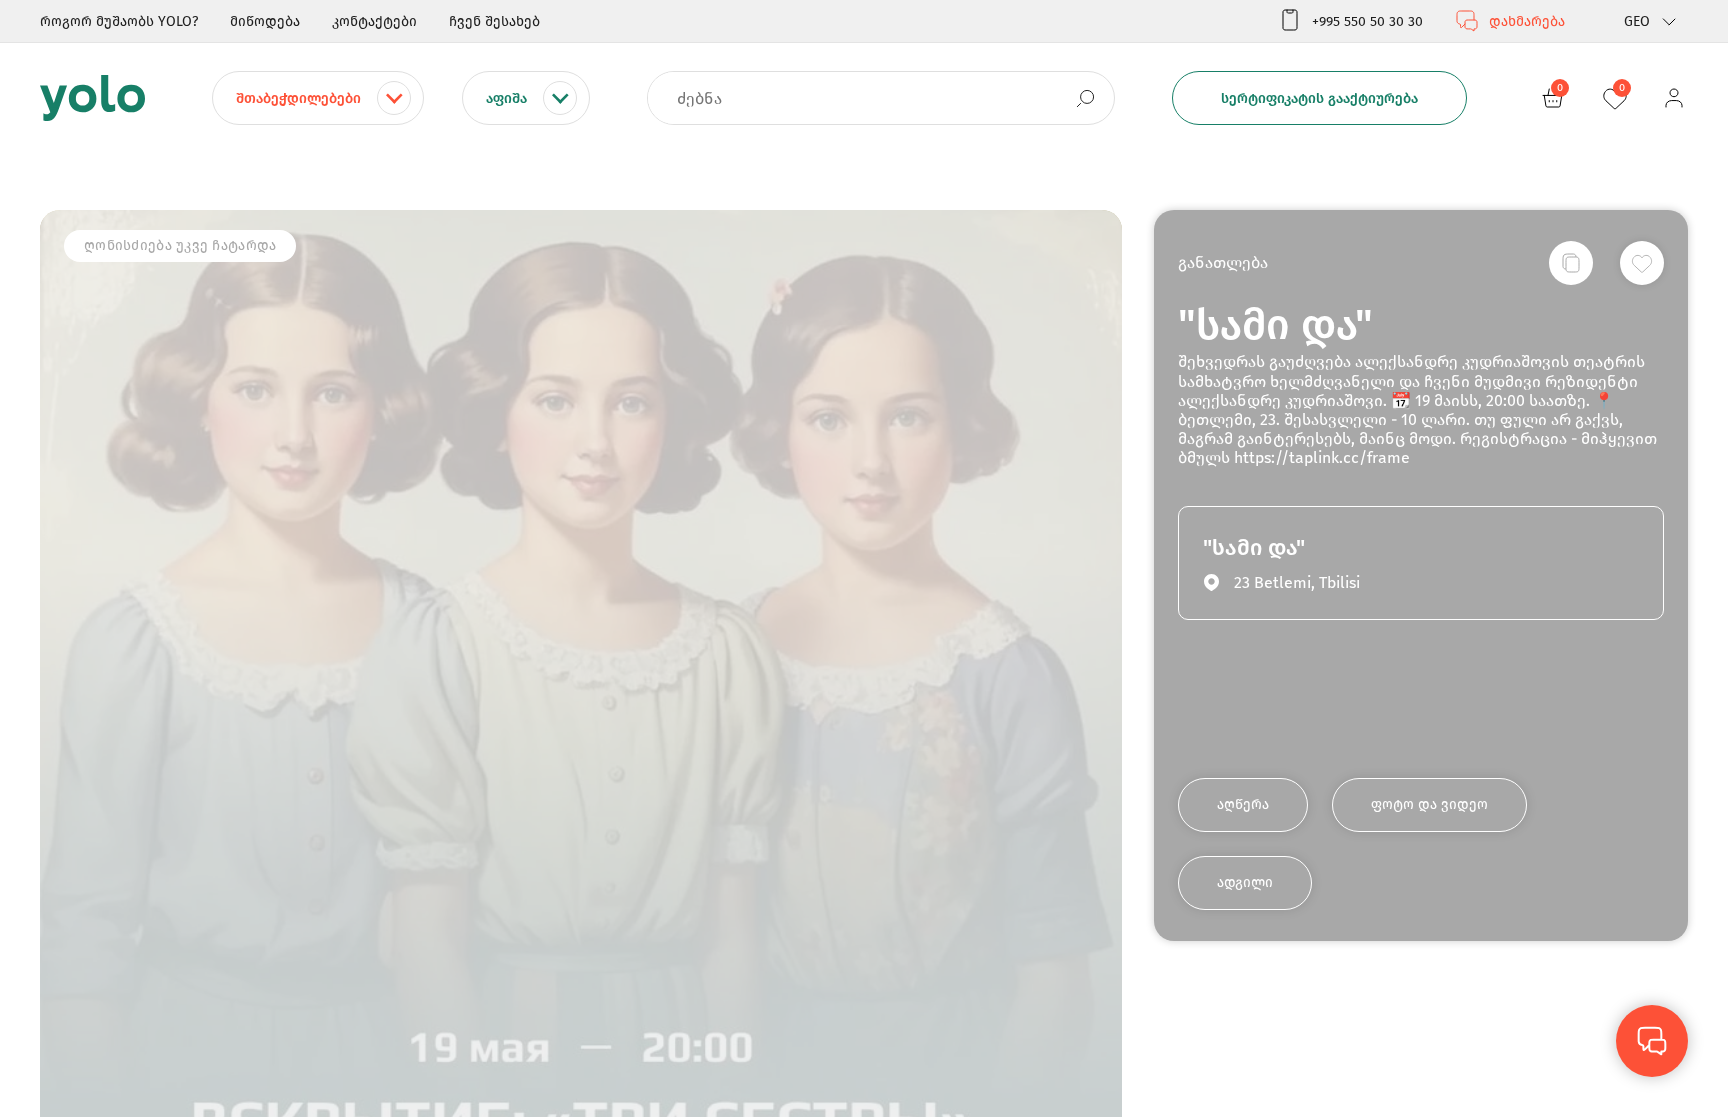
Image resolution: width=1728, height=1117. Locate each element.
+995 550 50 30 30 (1367, 21)
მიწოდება (265, 21)
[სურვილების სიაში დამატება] (1642, 263)
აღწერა (1243, 804)
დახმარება (1527, 21)
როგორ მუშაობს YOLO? (119, 21)
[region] (864, 558)
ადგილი (1245, 882)
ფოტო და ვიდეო (1429, 804)
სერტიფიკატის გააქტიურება (1319, 98)
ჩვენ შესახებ (494, 21)
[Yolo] (92, 98)
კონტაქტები (374, 21)
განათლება (1223, 262)
